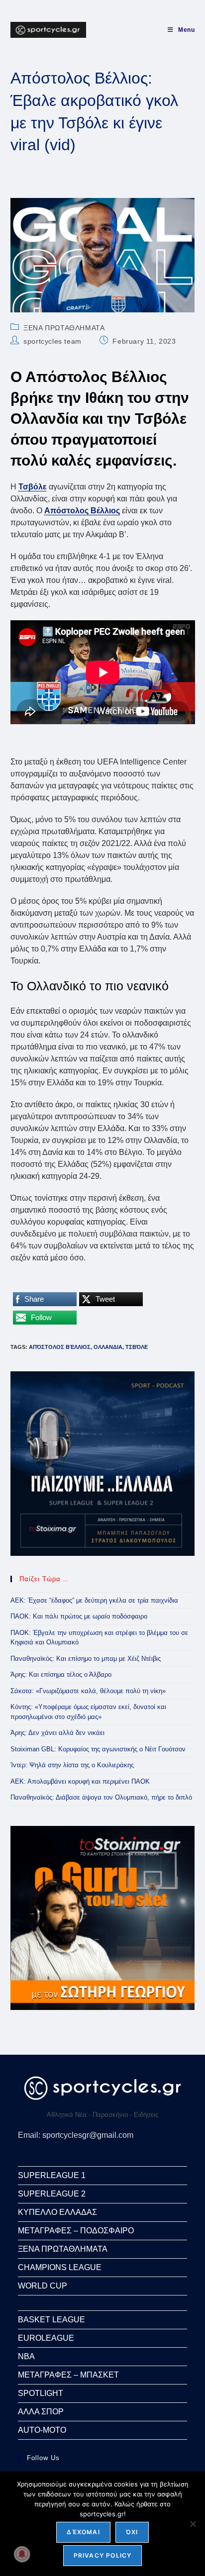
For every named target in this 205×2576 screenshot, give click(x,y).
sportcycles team (52, 341)
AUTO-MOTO (42, 2430)
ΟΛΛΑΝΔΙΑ (108, 1347)
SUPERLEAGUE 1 (52, 2175)
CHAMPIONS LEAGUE (60, 2267)
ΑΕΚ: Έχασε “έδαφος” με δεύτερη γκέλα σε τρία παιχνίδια (94, 1600)
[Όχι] (193, 2524)
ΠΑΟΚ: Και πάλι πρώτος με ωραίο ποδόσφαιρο (79, 1616)
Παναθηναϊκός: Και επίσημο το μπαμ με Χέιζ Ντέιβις (86, 1659)
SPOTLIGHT (41, 2393)
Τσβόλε (137, 1347)
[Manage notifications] (22, 2554)
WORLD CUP (43, 2286)
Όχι (132, 2532)
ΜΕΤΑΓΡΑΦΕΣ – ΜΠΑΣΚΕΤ (68, 2375)
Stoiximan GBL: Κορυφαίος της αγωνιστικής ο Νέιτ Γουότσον (98, 1749)
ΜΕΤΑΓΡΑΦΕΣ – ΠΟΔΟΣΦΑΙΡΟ (76, 2231)
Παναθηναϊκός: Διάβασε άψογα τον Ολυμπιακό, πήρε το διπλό (101, 1797)
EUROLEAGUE (46, 2338)
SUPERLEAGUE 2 (52, 2194)
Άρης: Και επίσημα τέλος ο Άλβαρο (61, 1674)
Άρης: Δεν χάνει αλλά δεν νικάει (57, 1733)
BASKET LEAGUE (51, 2320)
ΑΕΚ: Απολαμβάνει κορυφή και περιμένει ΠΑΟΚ (80, 1781)
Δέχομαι (83, 2532)
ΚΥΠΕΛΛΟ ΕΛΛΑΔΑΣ (57, 2212)
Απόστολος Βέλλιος (60, 1347)
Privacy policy (103, 2555)
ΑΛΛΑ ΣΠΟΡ (41, 2412)
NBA (26, 2356)
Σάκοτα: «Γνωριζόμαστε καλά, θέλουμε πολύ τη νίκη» (88, 1691)
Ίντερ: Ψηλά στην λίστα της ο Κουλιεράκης (72, 1765)
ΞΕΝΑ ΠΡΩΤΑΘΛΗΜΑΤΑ (64, 328)
